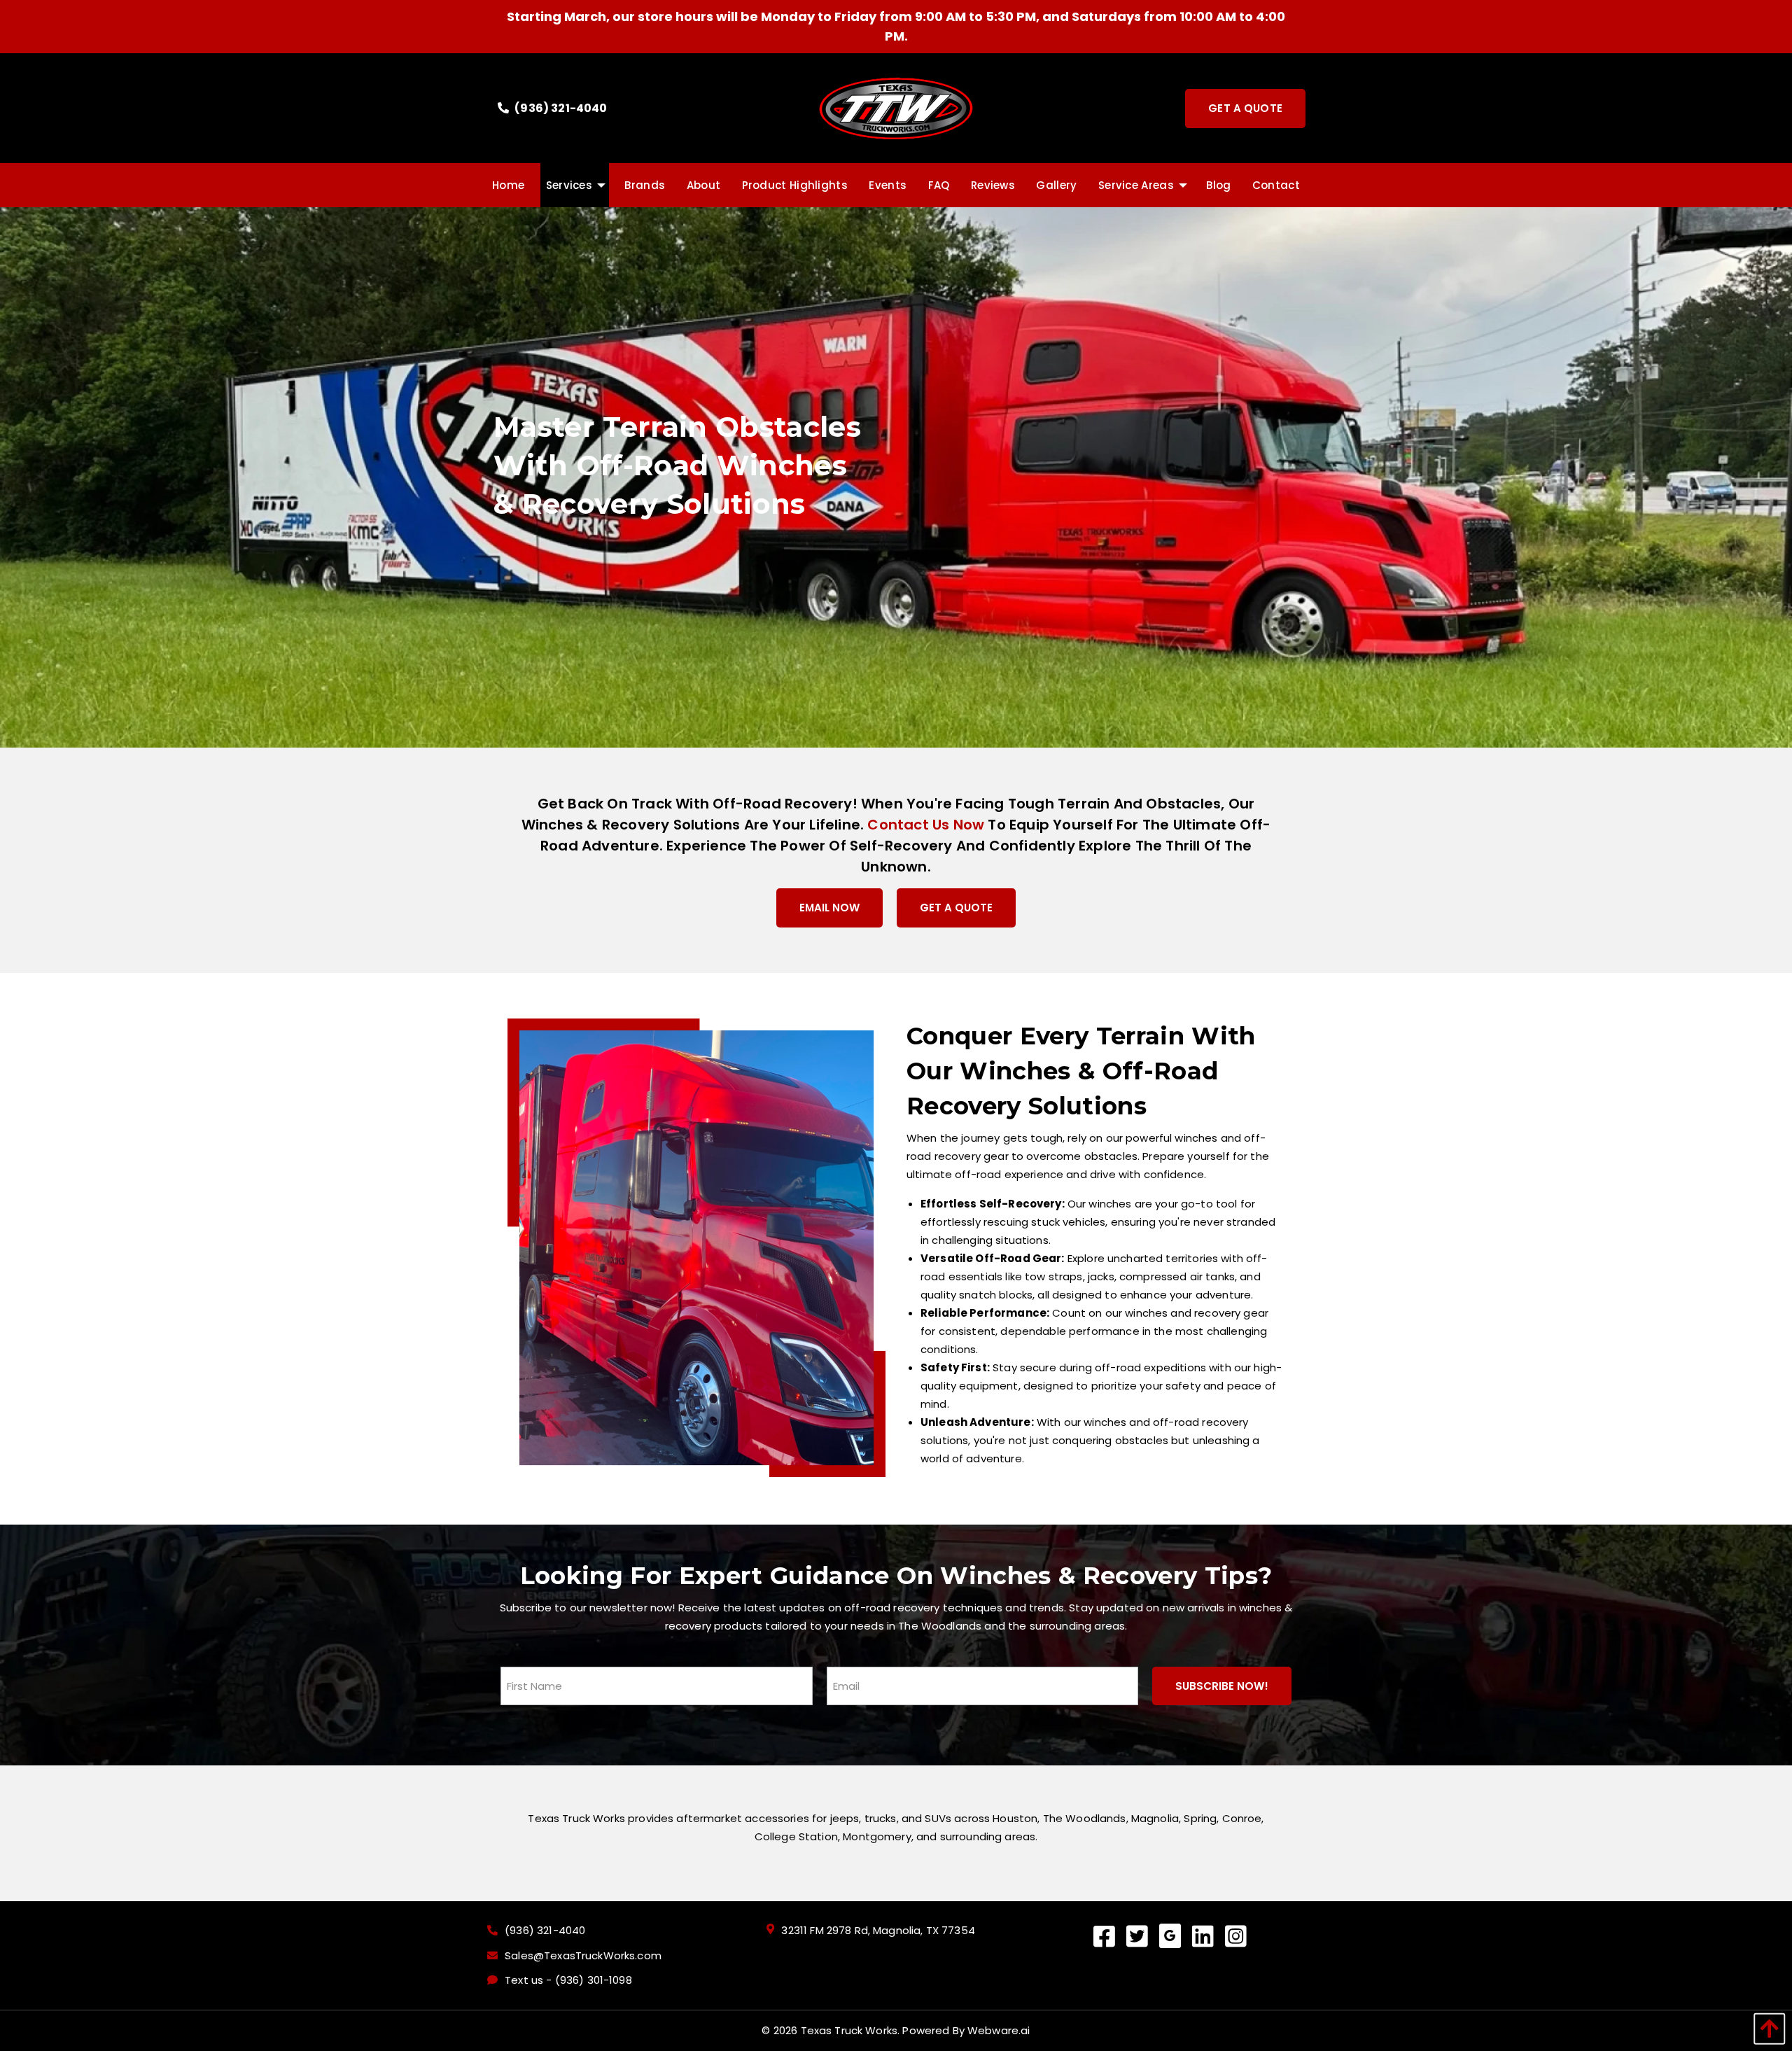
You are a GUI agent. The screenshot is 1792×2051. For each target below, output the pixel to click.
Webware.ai (999, 2030)
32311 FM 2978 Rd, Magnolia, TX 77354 (878, 1931)
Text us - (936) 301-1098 (568, 1980)
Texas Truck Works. (850, 2030)
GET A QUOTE (956, 908)
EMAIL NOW (829, 908)
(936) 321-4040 (560, 108)
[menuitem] (508, 185)
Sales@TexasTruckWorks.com (583, 1956)
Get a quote (1245, 108)
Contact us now (926, 825)
